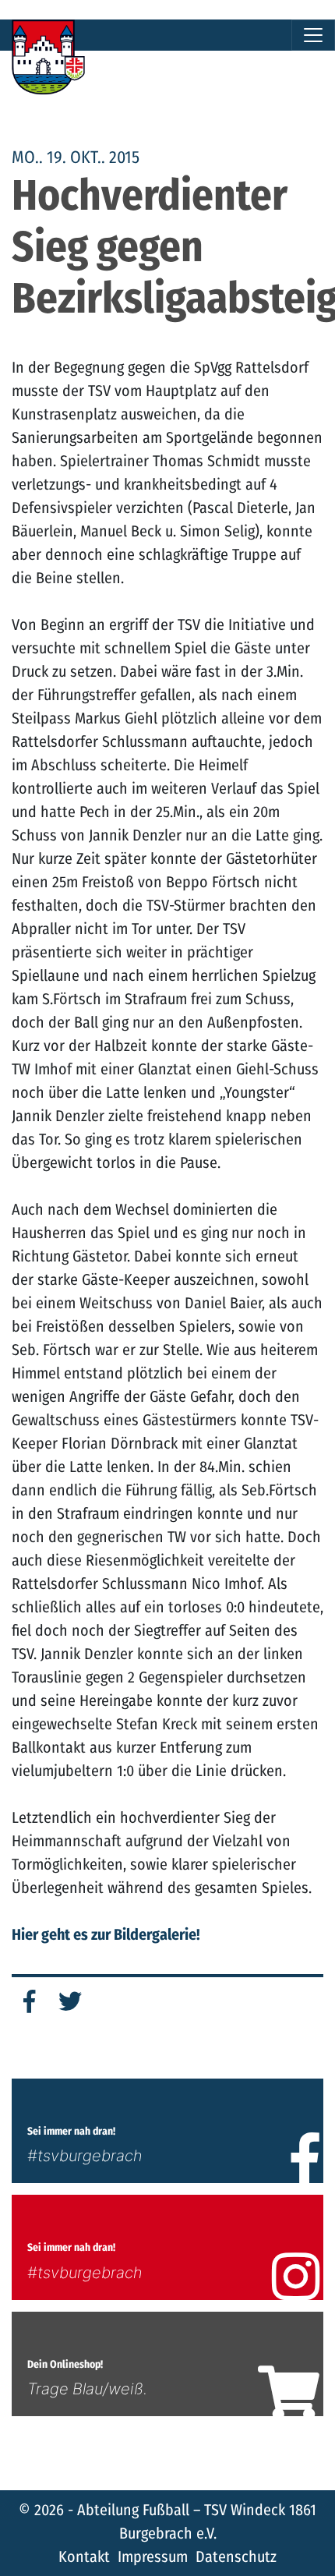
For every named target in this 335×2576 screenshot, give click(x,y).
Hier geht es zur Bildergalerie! (106, 1934)
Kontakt (84, 2557)
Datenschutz (236, 2557)
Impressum (153, 2557)
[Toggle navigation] (313, 35)
